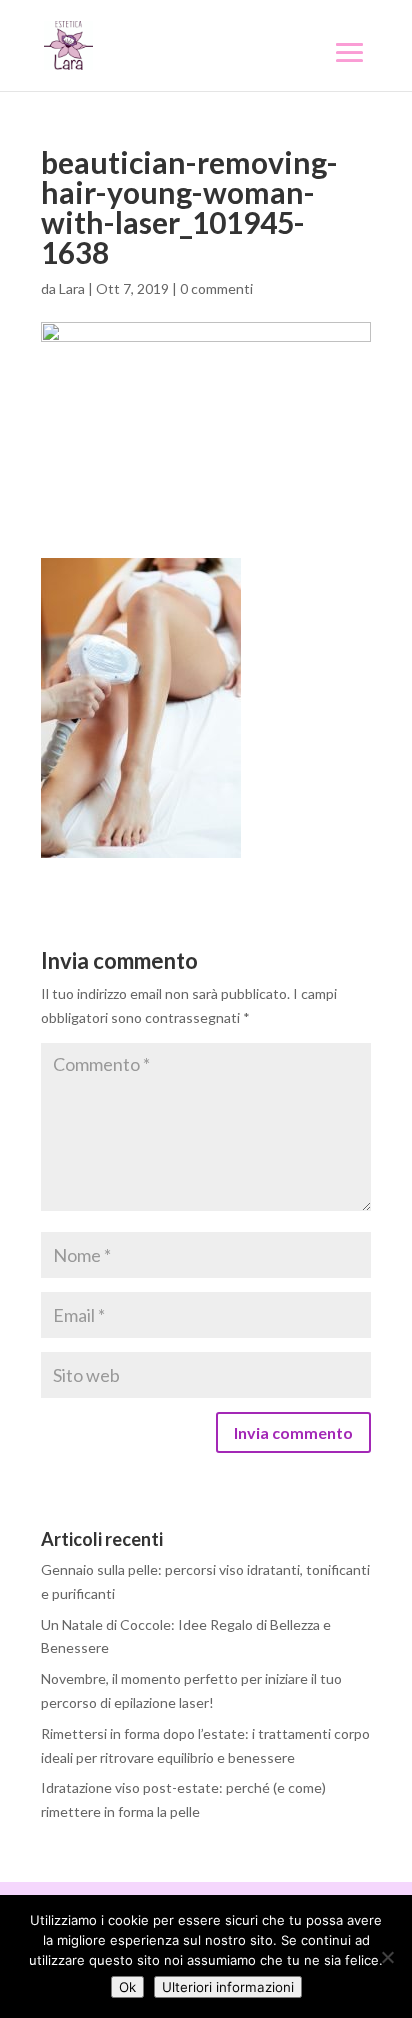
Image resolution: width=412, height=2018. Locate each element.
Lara (72, 288)
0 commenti (216, 288)
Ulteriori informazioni (228, 1987)
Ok (127, 1987)
